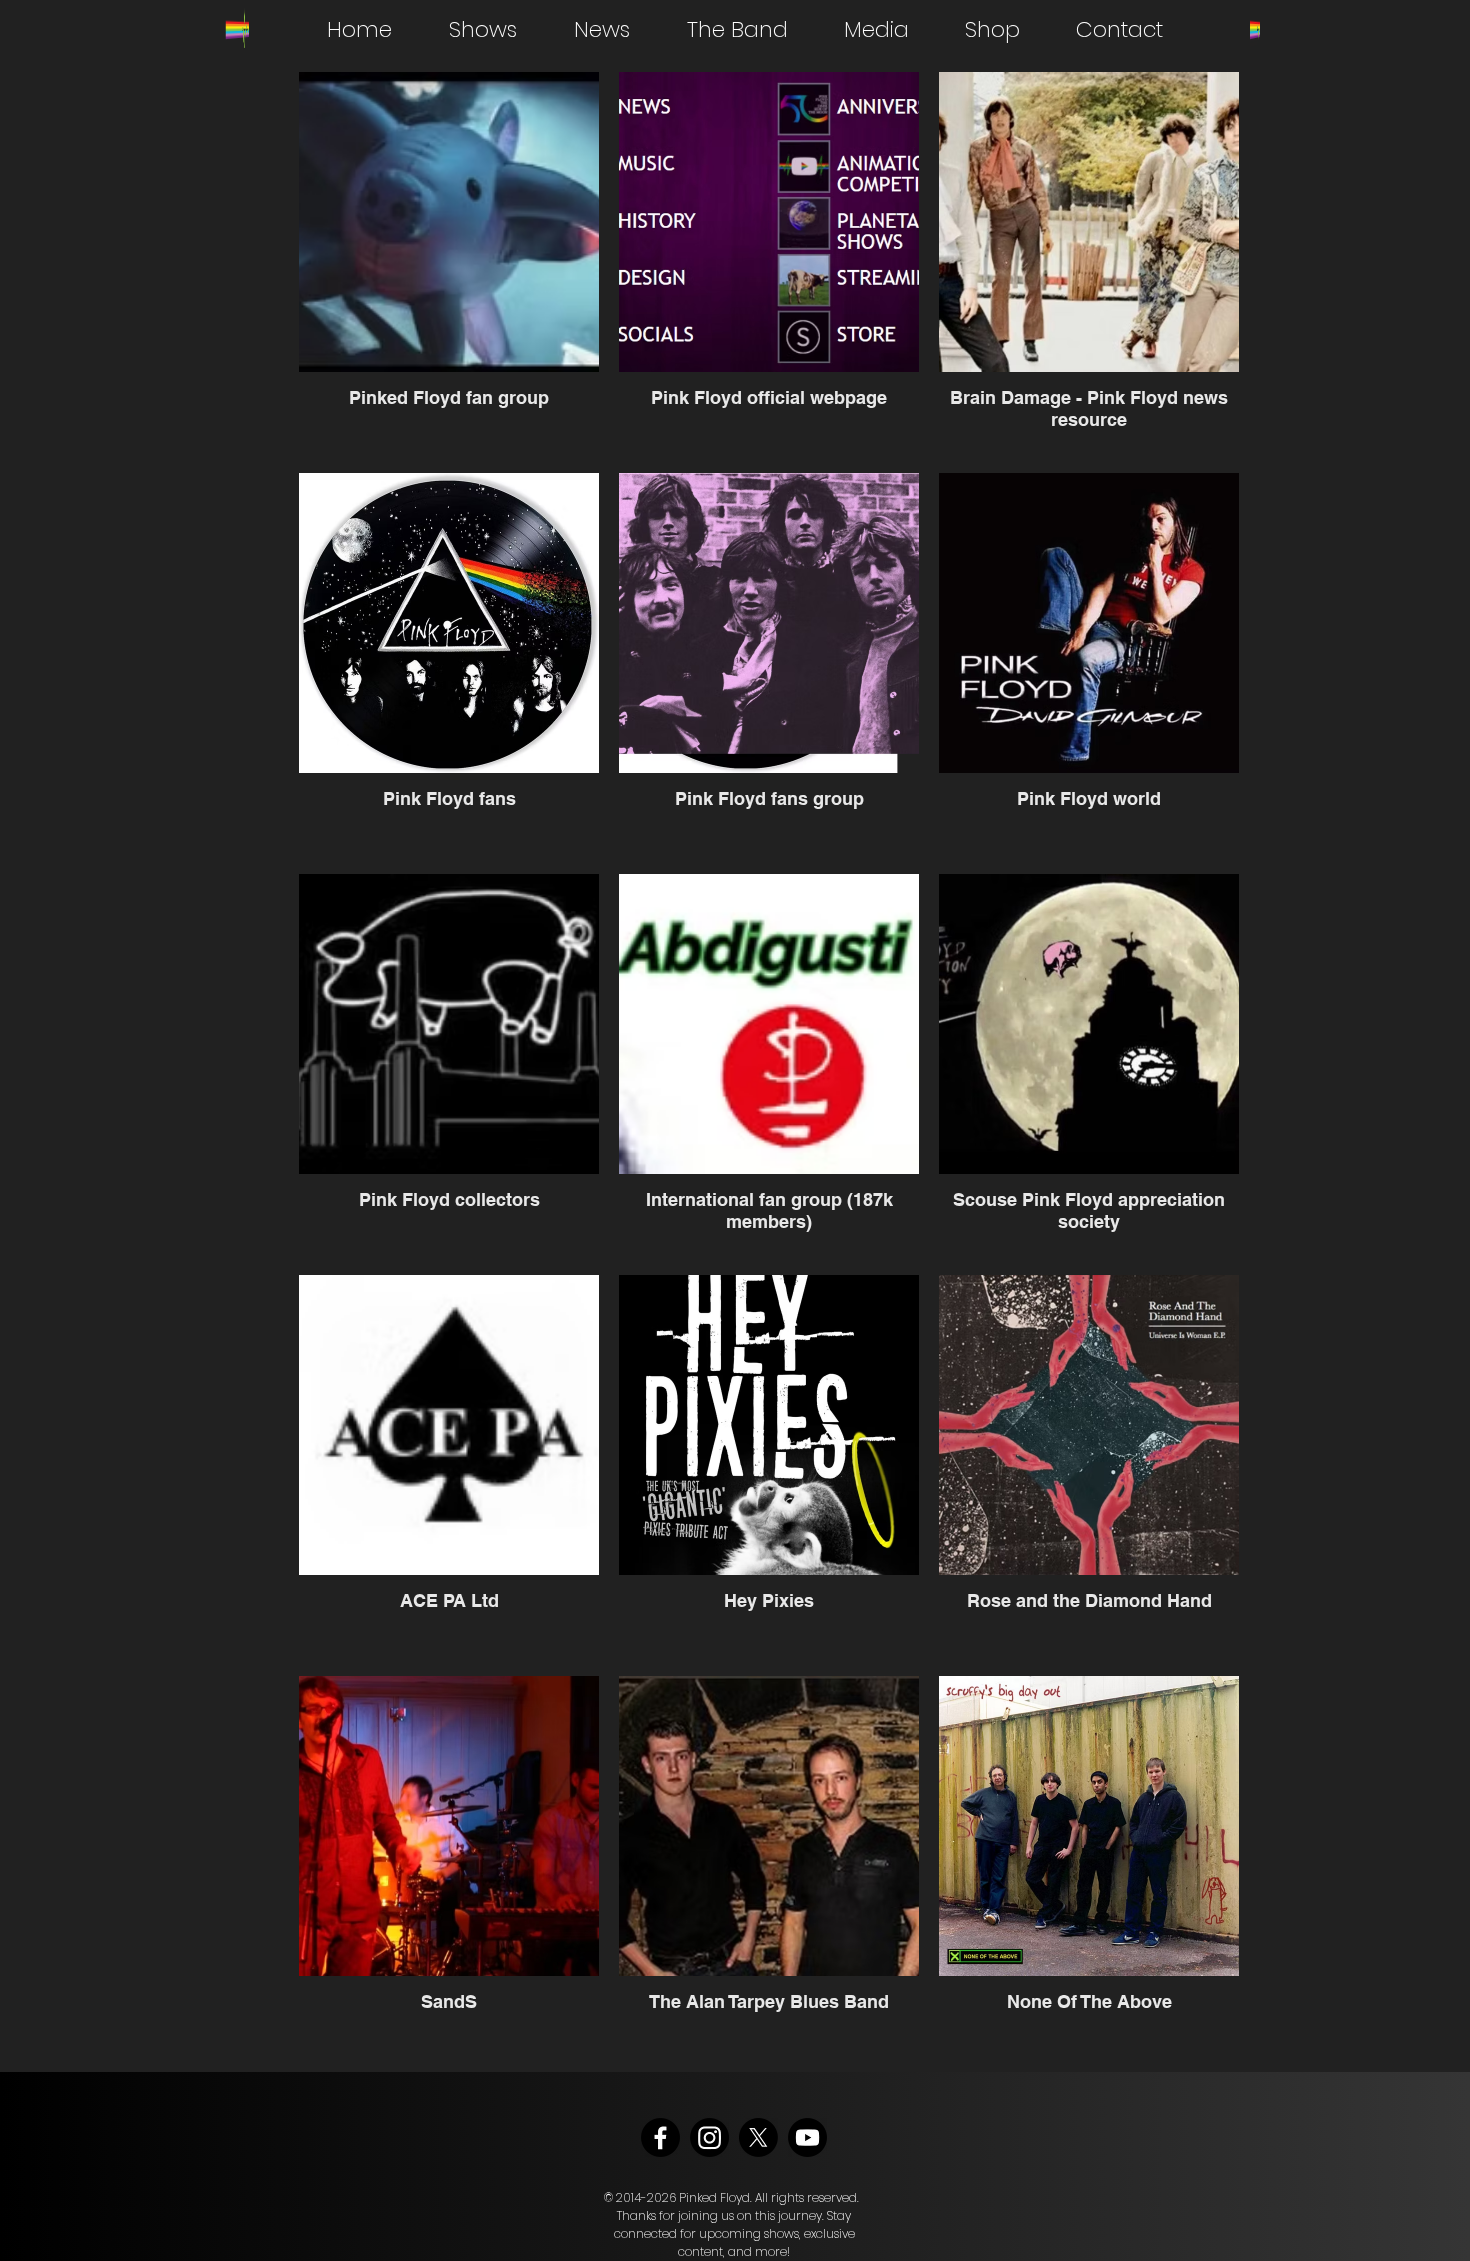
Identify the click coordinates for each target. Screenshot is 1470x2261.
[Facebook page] (660, 2137)
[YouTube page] (807, 2137)
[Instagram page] (709, 2137)
